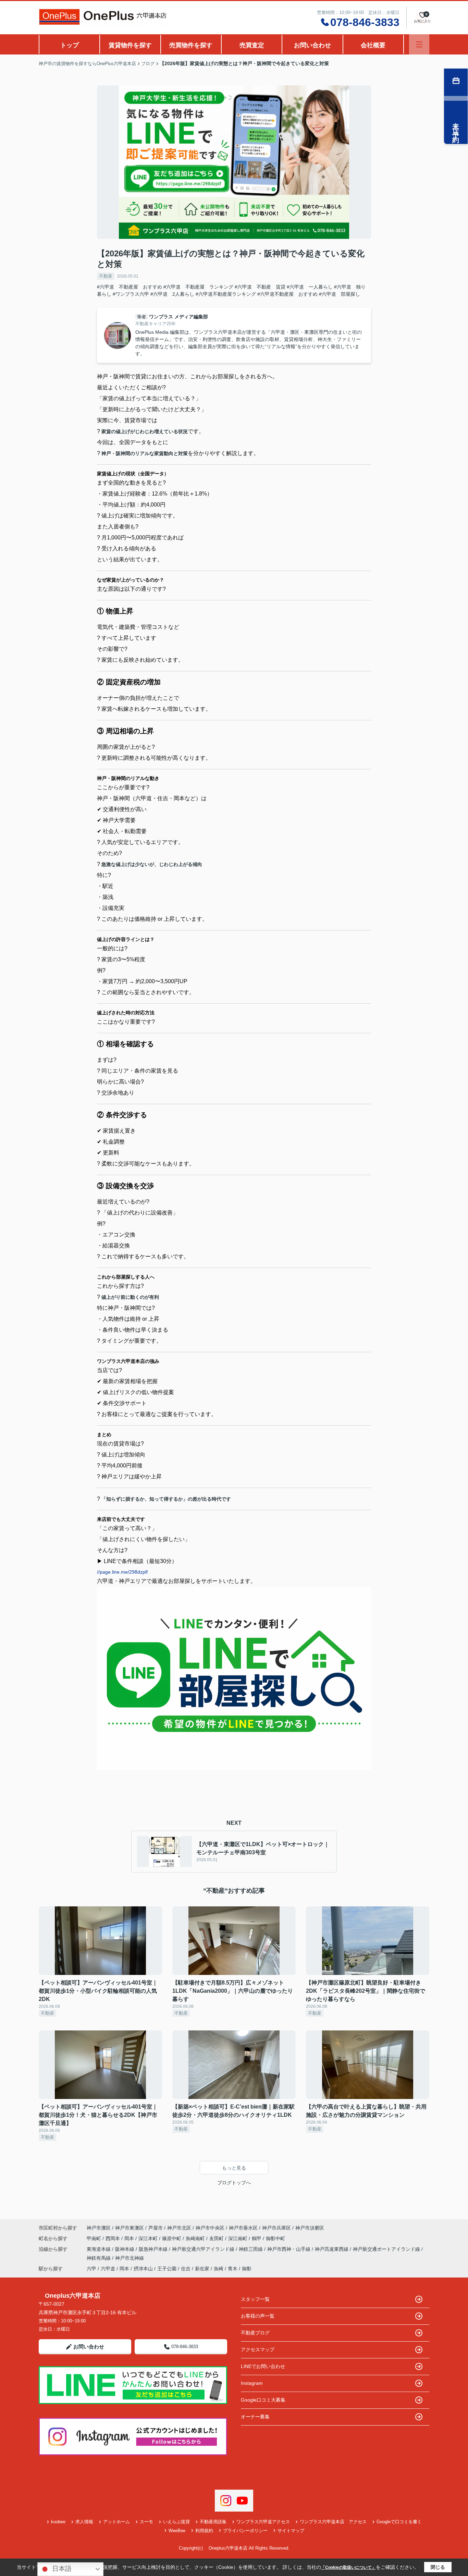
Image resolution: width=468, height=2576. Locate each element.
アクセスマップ (258, 2349)
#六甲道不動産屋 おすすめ (287, 294)
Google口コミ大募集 (263, 2400)
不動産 (106, 276)
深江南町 (238, 2238)
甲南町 (95, 2238)
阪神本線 (125, 2249)
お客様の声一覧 (258, 2316)
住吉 (186, 2269)
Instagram (252, 2383)
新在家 (202, 2269)
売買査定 (252, 45)
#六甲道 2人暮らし (172, 294)
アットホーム (116, 2522)
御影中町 (275, 2238)
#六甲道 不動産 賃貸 (260, 287)
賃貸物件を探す (130, 45)
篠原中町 (172, 2238)
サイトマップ (291, 2531)
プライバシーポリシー (245, 2531)
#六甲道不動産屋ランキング (226, 294)
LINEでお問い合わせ (263, 2366)
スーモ (146, 2522)
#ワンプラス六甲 (131, 294)
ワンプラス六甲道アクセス (263, 2522)
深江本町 (149, 2238)
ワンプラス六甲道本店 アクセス (333, 2522)
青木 (233, 2269)
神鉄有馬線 (99, 2258)
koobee (58, 2522)
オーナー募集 (255, 2417)
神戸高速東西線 (332, 2249)
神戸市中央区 (210, 2228)
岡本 (130, 2238)
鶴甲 (257, 2238)
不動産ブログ (255, 2333)
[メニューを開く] (419, 44)
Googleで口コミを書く (399, 2522)
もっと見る (234, 2168)
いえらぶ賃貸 (176, 2522)
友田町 (217, 2238)
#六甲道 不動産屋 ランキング (198, 287)
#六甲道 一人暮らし (310, 287)
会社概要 (373, 45)
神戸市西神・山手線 (290, 2249)
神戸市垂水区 (243, 2228)
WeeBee (177, 2531)
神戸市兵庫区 (276, 2228)
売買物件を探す (191, 45)
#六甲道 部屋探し (340, 294)
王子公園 (167, 2269)
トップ (70, 45)
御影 (247, 2269)
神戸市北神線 (130, 2258)
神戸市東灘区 (130, 2228)
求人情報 (84, 2522)
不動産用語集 (213, 2522)
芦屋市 (156, 2228)
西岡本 (113, 2238)
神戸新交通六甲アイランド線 (204, 2249)
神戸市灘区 (99, 2228)
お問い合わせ (312, 45)
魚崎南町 (196, 2238)
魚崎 (219, 2269)
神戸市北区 (179, 2228)
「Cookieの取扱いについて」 (348, 2567)
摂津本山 (143, 2269)
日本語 (61, 2569)
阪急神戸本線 (154, 2249)
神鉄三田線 (251, 2249)
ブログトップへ (234, 2183)
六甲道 (108, 2269)
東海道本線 (99, 2249)
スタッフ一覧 (255, 2299)
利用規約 (204, 2531)
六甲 (91, 2269)
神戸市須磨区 (310, 2228)
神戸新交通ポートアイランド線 (387, 2249)
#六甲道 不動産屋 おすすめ (130, 287)
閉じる (438, 2567)
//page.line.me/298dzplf (122, 1572)
